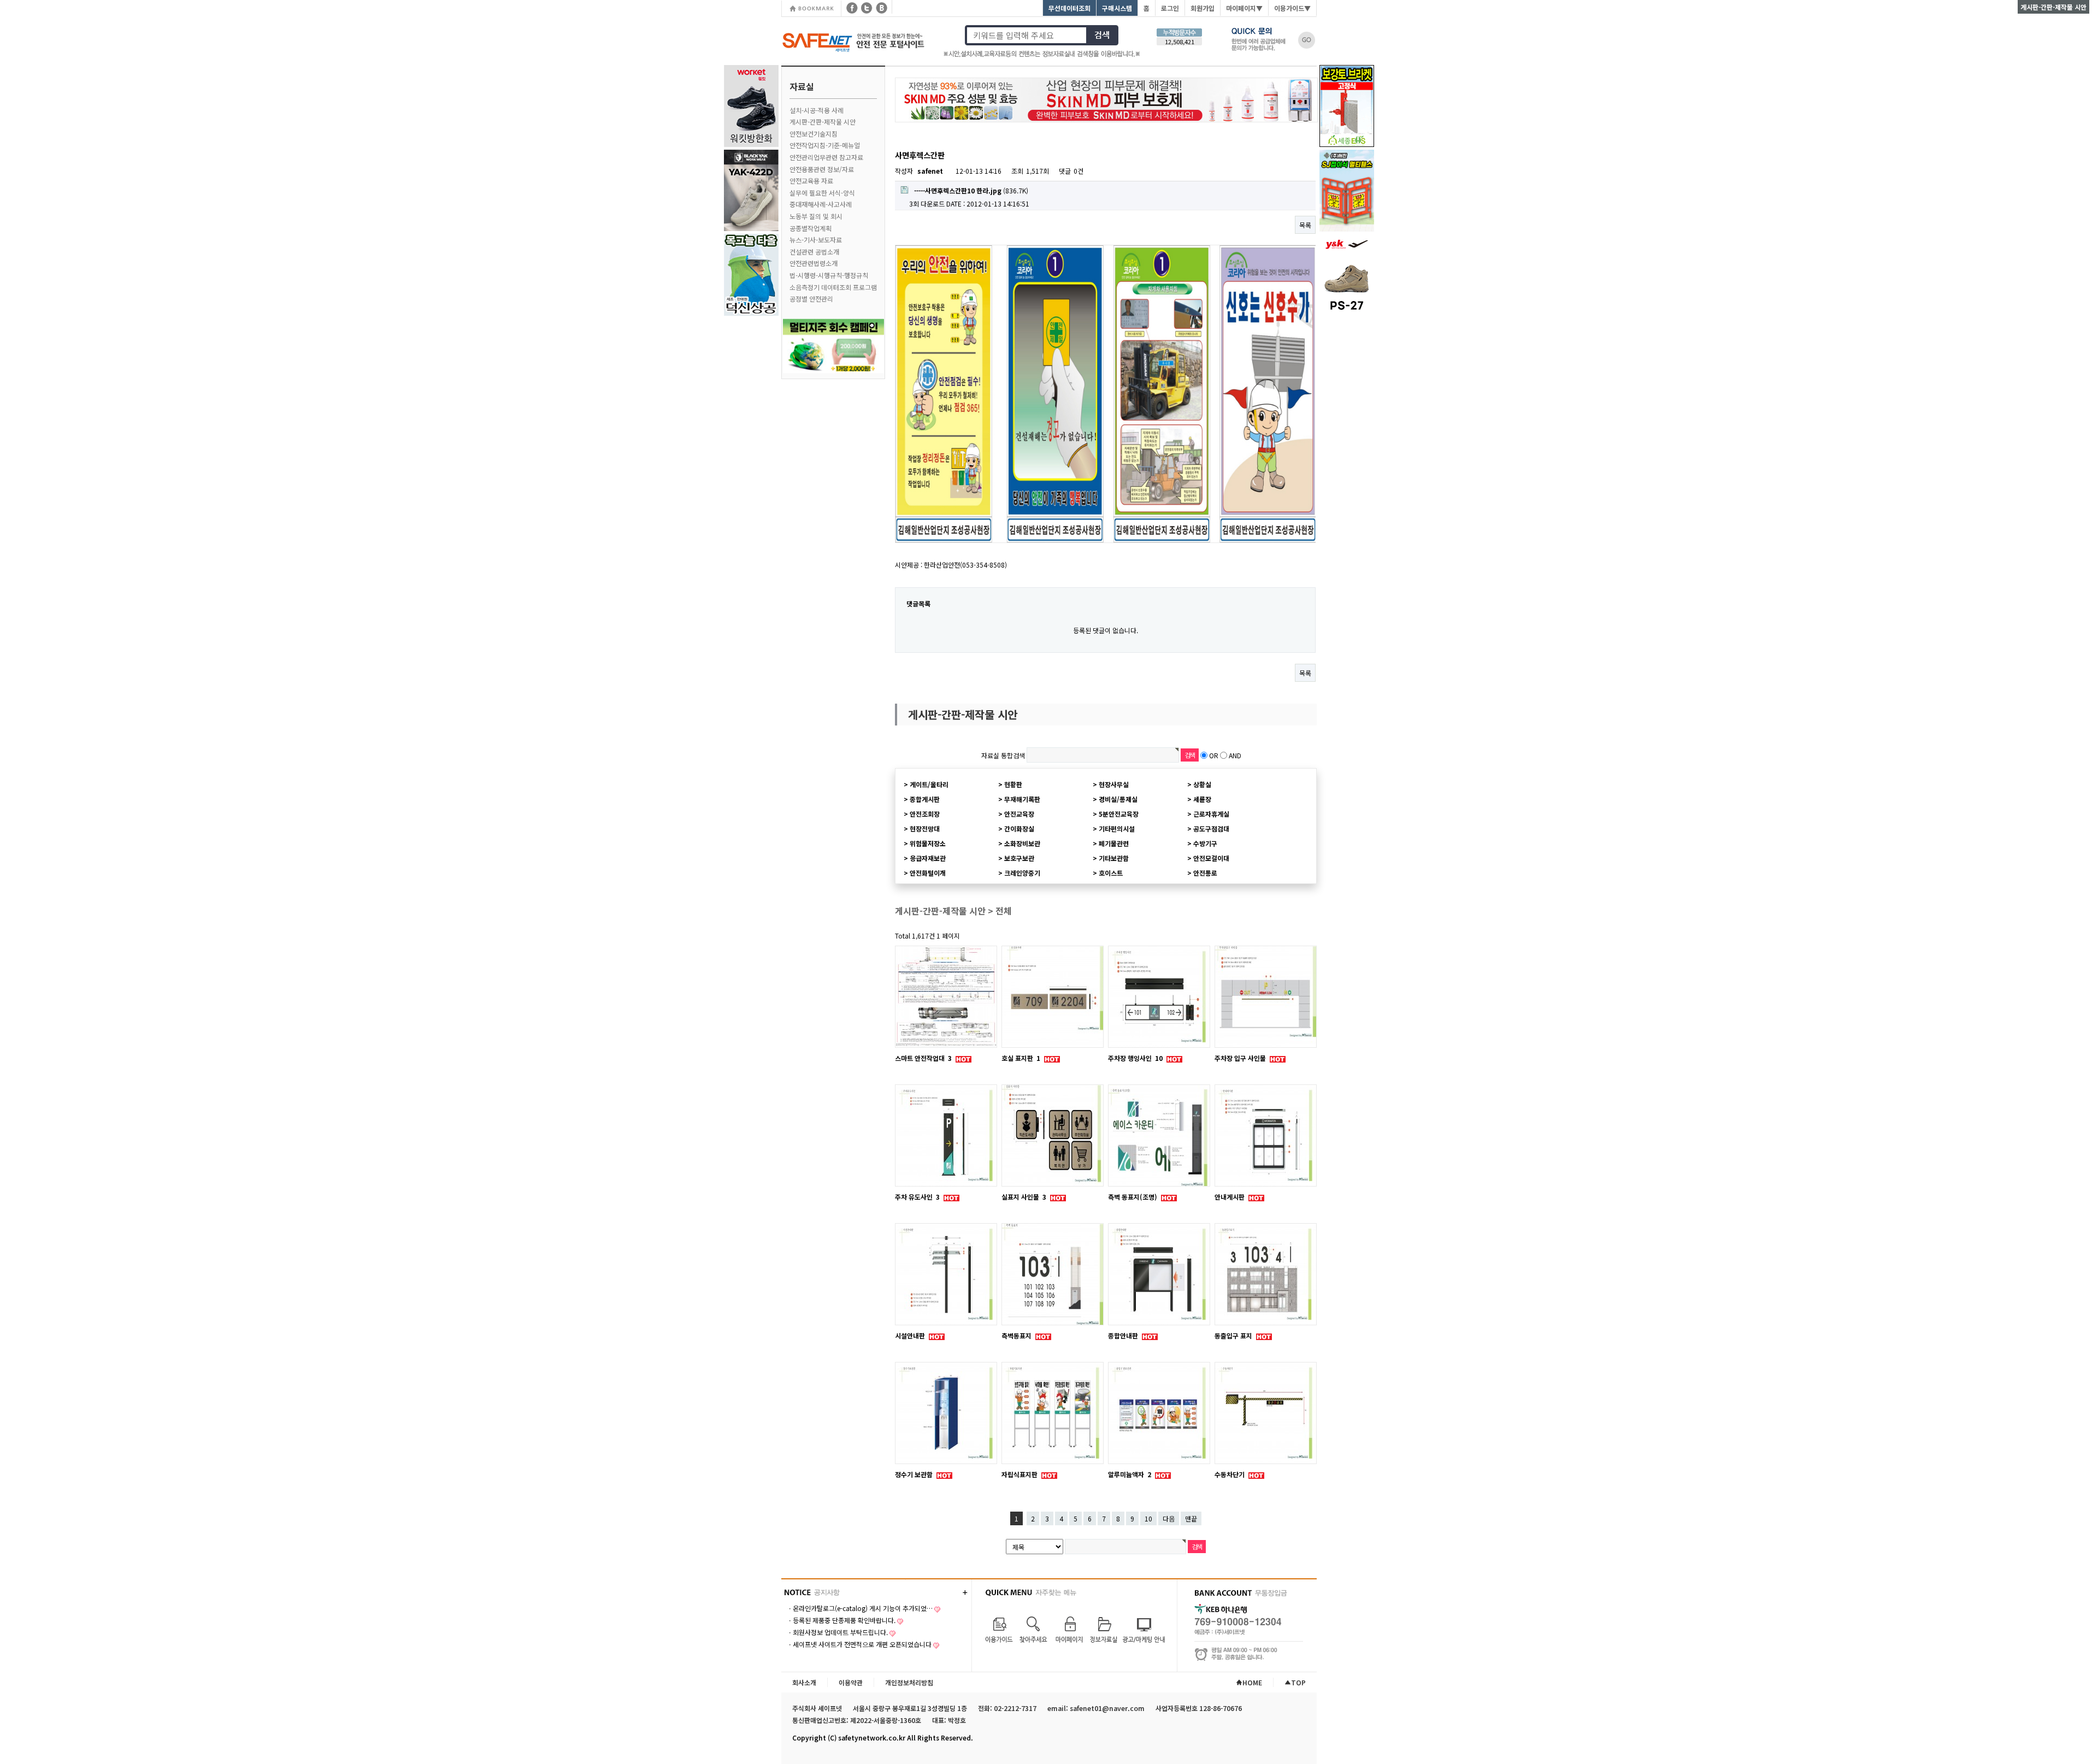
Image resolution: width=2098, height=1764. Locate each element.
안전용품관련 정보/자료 (822, 169)
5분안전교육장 (1119, 814)
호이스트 (1111, 873)
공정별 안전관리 (811, 299)
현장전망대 (925, 828)
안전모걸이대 (1211, 858)
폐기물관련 (1114, 843)
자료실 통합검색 (1003, 755)
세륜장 (1202, 799)
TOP (1298, 1682)
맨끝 (1191, 1518)
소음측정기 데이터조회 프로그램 (833, 287)
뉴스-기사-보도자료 (816, 240)
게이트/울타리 (929, 784)
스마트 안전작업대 (923, 1058)
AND (1235, 755)
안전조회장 (925, 814)
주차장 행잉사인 (1135, 1058)
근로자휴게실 (1211, 814)
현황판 (1013, 784)
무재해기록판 (1022, 799)
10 (1148, 1518)
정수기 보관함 (915, 1474)
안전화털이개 (928, 873)
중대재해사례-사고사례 (821, 204)
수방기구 (1205, 843)
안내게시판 (1230, 1197)
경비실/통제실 (1118, 799)
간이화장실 (1019, 828)
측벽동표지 (1017, 1335)
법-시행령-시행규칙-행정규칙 (829, 275)
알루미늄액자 (1130, 1474)
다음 (1169, 1518)
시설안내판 (911, 1335)
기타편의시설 (1117, 828)
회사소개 (804, 1682)
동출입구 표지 (1234, 1335)
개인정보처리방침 (909, 1682)
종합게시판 (925, 799)
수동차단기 (1230, 1474)
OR (1214, 755)
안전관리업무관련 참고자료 (826, 157)
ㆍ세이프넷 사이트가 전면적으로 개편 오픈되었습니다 (859, 1644)
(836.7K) (971, 190)
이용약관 (851, 1682)
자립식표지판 (1020, 1474)
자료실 (802, 86)
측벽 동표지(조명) (1133, 1197)
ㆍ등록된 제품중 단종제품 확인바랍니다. (841, 1620)
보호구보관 (1019, 858)
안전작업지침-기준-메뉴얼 (825, 145)
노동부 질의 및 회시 (816, 216)
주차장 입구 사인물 (1241, 1058)
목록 (1305, 225)
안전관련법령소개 (814, 263)
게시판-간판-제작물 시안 (823, 122)
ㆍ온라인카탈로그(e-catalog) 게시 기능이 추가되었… (860, 1608)
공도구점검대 (1211, 828)
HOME (1252, 1682)
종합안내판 (1124, 1335)
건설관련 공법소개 (814, 252)
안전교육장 (1019, 814)
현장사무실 (1114, 784)
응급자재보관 (928, 858)
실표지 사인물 (1024, 1197)
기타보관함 (1114, 858)
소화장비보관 (1022, 843)
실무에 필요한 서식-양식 (822, 193)
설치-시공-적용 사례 (817, 110)
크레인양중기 (1022, 873)
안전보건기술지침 (814, 134)
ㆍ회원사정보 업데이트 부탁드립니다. (837, 1632)
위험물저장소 (928, 843)
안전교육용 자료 (811, 181)
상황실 (1202, 784)
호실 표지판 (1021, 1058)
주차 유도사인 (917, 1197)
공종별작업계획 (811, 228)
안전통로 (1205, 873)
